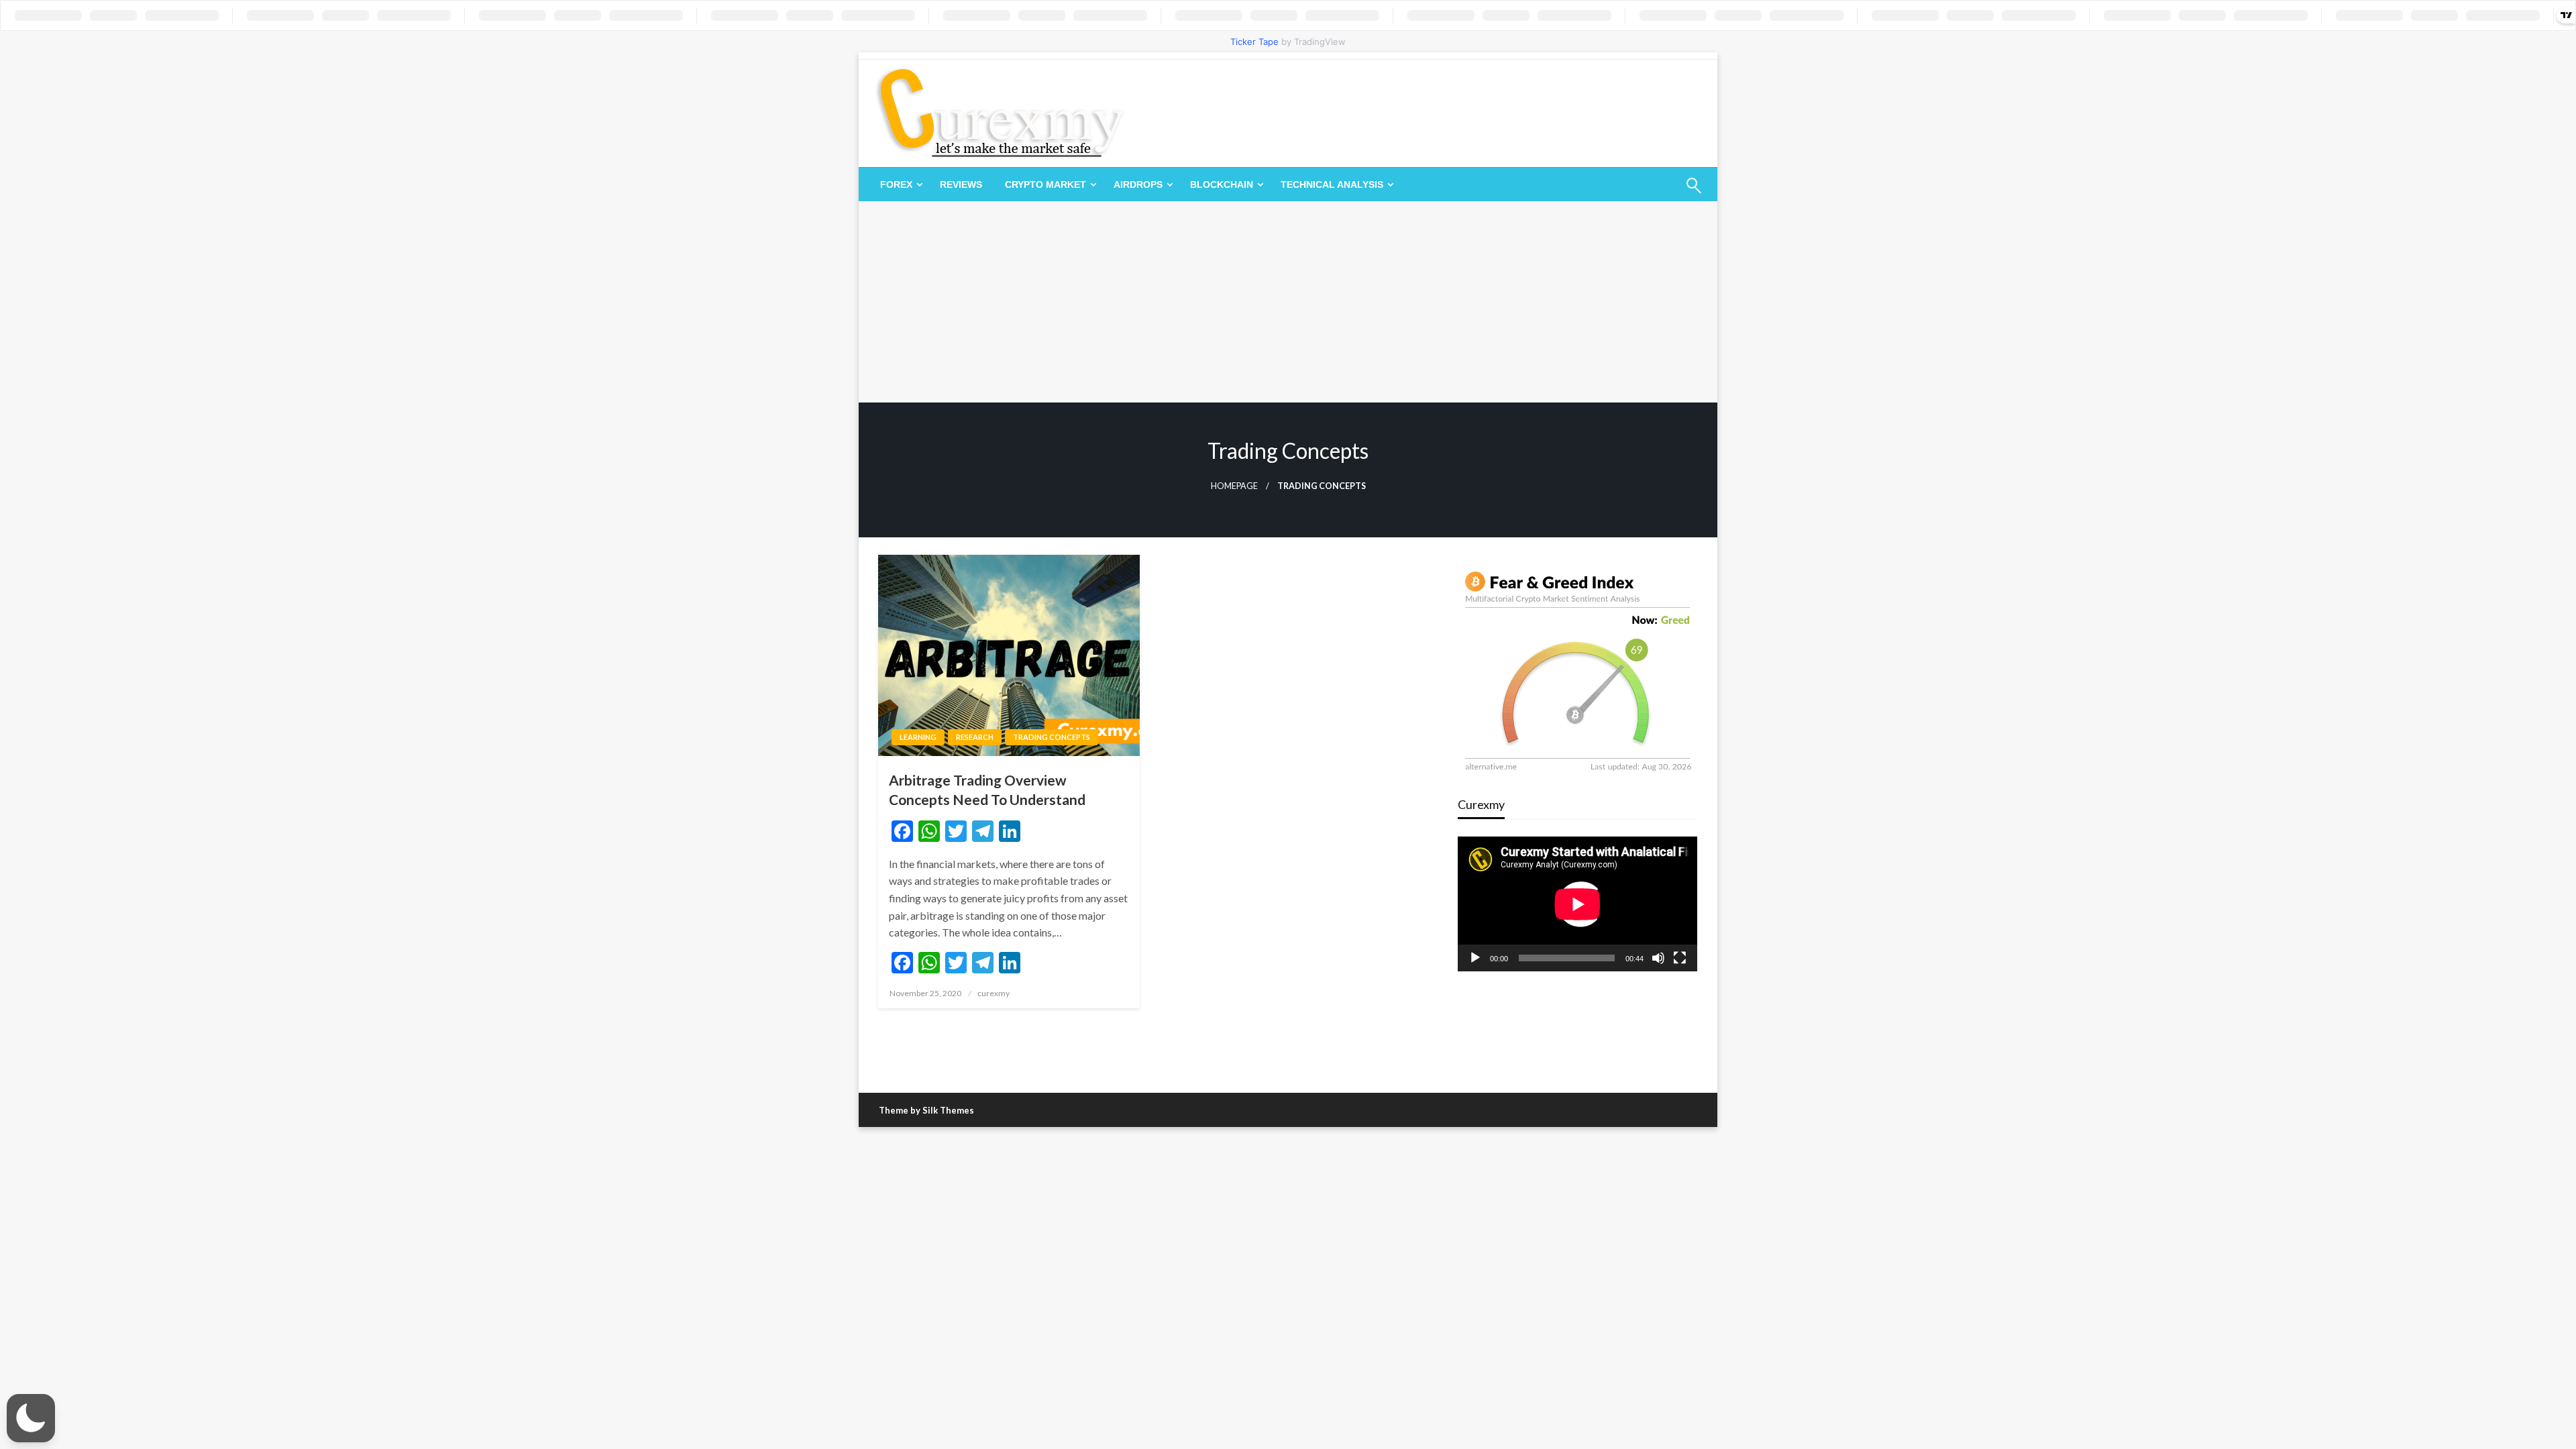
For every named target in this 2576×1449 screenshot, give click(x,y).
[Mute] (1658, 958)
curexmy (994, 993)
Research (975, 737)
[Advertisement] (1288, 302)
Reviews (961, 184)
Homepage (1234, 486)
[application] (1577, 904)
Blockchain (1222, 184)
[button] (31, 1418)
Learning (918, 737)
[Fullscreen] (1680, 958)
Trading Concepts (1052, 737)
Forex (896, 184)
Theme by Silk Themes (926, 1110)
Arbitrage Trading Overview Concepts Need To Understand (987, 790)
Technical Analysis (1332, 184)
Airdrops (1138, 184)
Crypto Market (1045, 184)
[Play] (1475, 958)
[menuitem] (899, 184)
